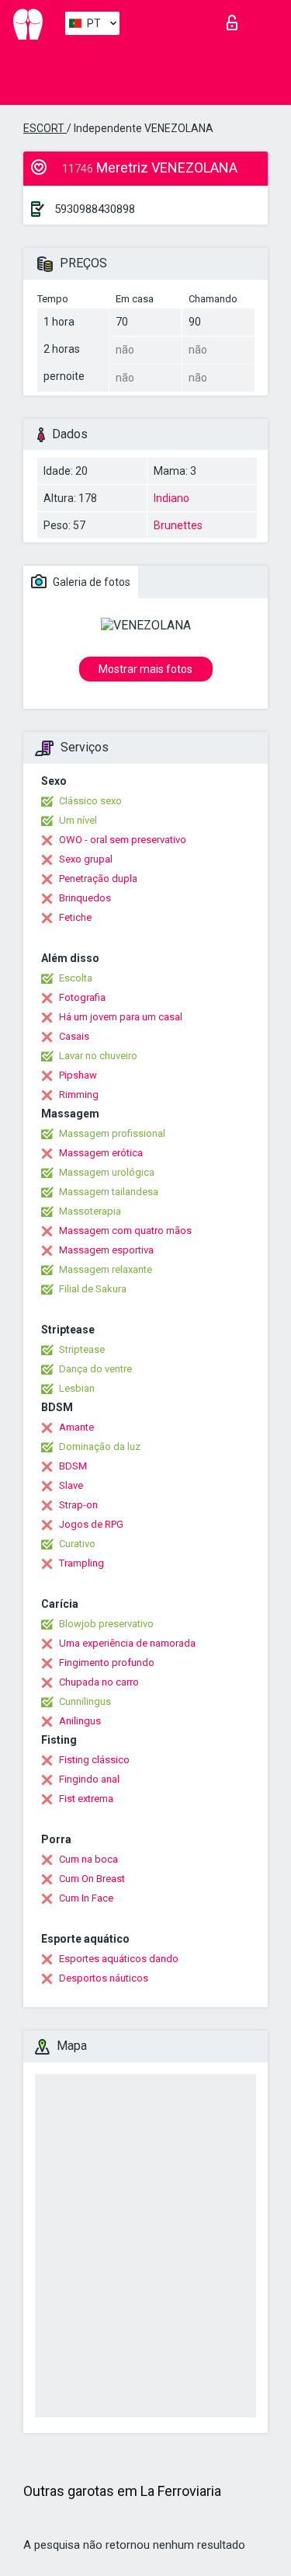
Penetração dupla (98, 878)
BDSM (73, 1466)
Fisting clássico (94, 1760)
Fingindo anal (89, 1779)
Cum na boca (88, 1859)
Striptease (82, 1349)
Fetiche (75, 917)
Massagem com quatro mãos (125, 1230)
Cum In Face (86, 1898)
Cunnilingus (85, 1701)
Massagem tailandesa (109, 1192)
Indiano (171, 498)
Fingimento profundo (107, 1663)
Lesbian (77, 1388)
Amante (76, 1427)
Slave (71, 1485)
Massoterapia (90, 1211)
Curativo (77, 1544)
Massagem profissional (112, 1133)
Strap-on (78, 1505)
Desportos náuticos (104, 1978)
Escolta (76, 978)
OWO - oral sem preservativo (123, 840)
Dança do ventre (95, 1369)
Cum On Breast (92, 1879)
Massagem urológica (107, 1172)
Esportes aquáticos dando (119, 1959)
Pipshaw (78, 1075)
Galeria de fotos (90, 582)
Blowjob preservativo (106, 1624)
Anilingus (80, 1721)
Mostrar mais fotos (145, 669)
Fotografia (82, 997)
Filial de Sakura (93, 1289)
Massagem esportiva (106, 1250)
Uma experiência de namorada (127, 1643)
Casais (74, 1036)
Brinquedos (85, 898)
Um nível (78, 820)
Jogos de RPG (91, 1524)
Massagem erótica (101, 1153)
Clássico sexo (90, 801)
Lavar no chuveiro (98, 1056)
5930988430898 (95, 209)
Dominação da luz (100, 1447)
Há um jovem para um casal (121, 1017)
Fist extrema (86, 1799)
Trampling (81, 1563)
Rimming (79, 1095)
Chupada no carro (99, 1682)
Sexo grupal (86, 859)
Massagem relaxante (106, 1269)
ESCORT (45, 128)
